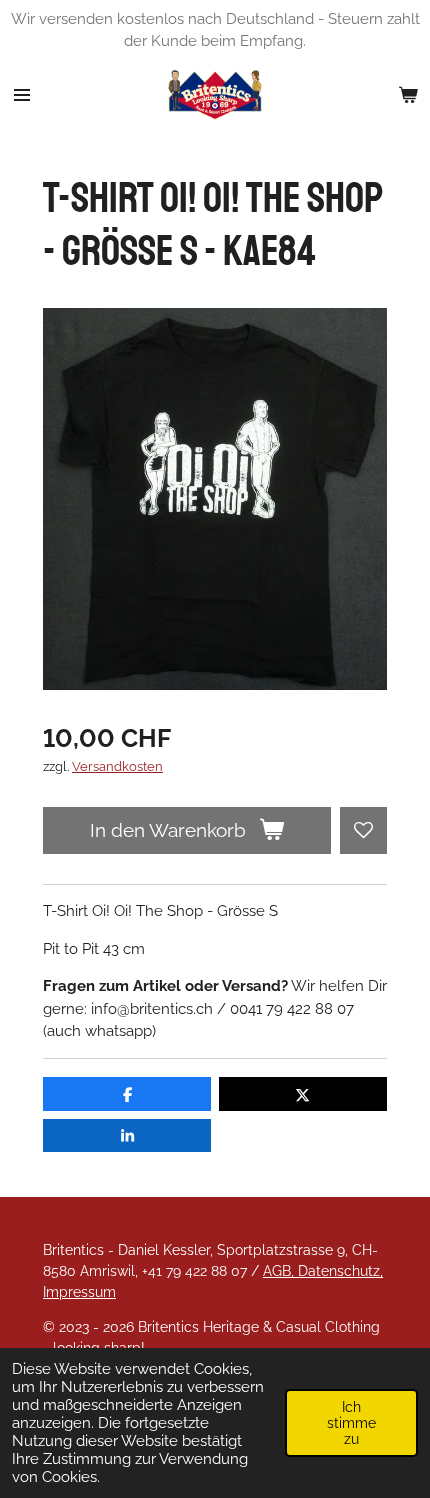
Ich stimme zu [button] (351, 1423)
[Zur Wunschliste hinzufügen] (363, 830)
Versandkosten (117, 766)
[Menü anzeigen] (22, 95)
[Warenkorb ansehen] (408, 95)
